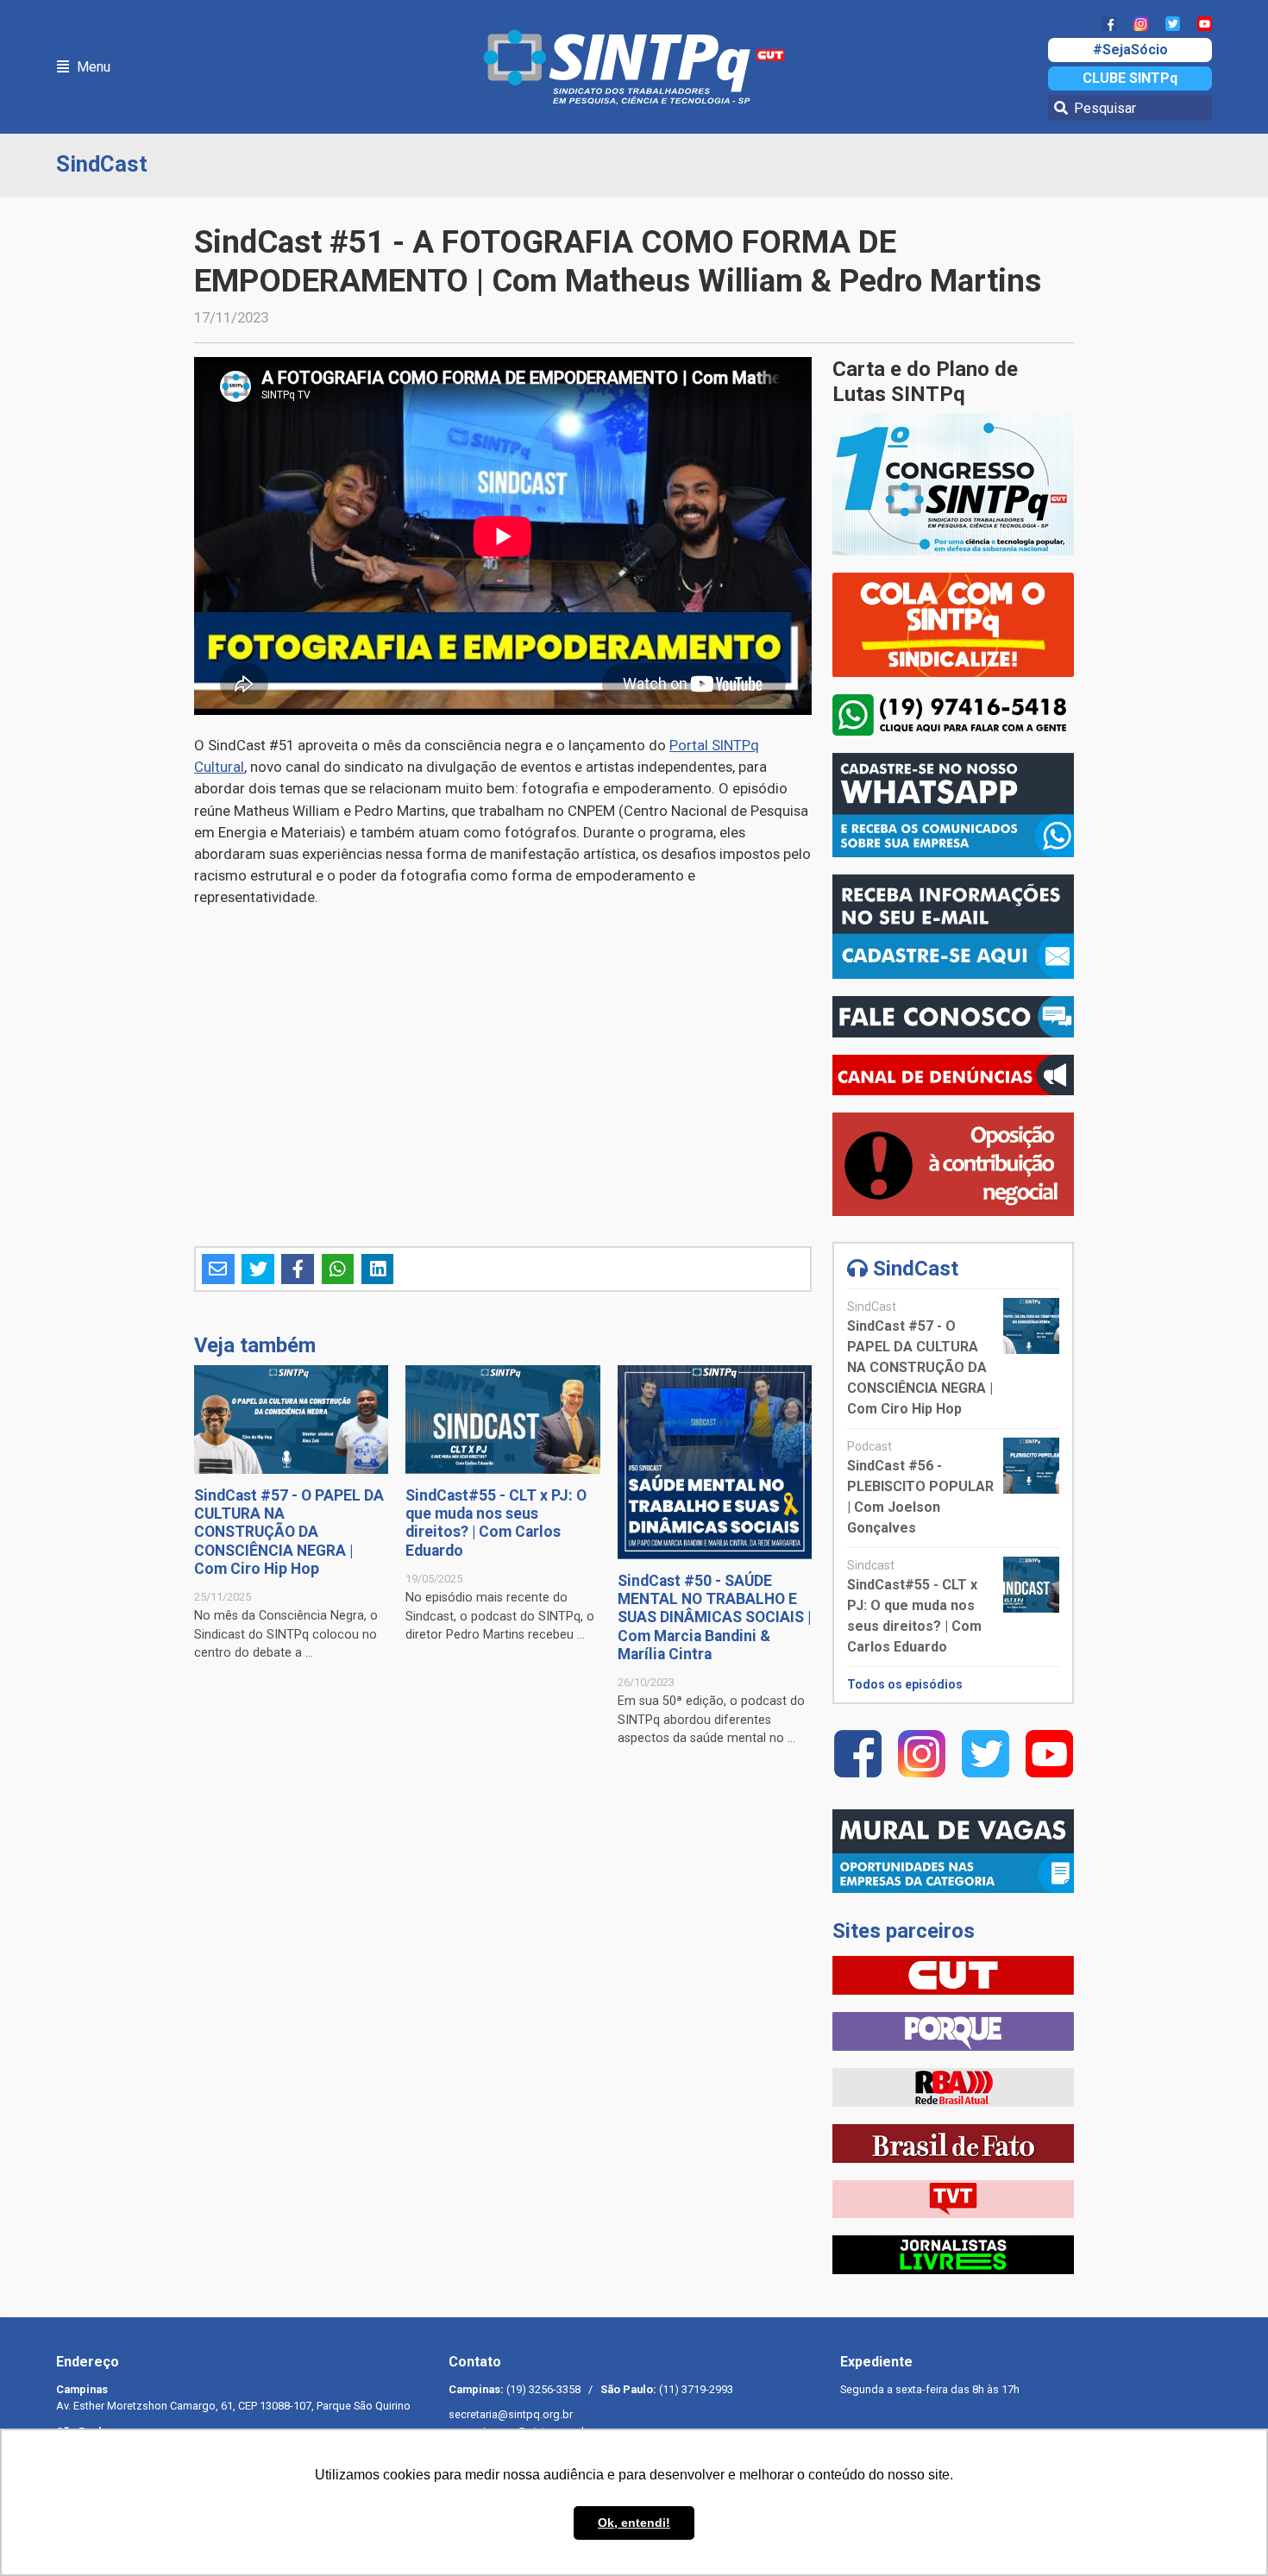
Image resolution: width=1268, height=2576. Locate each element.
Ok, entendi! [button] (634, 2523)
